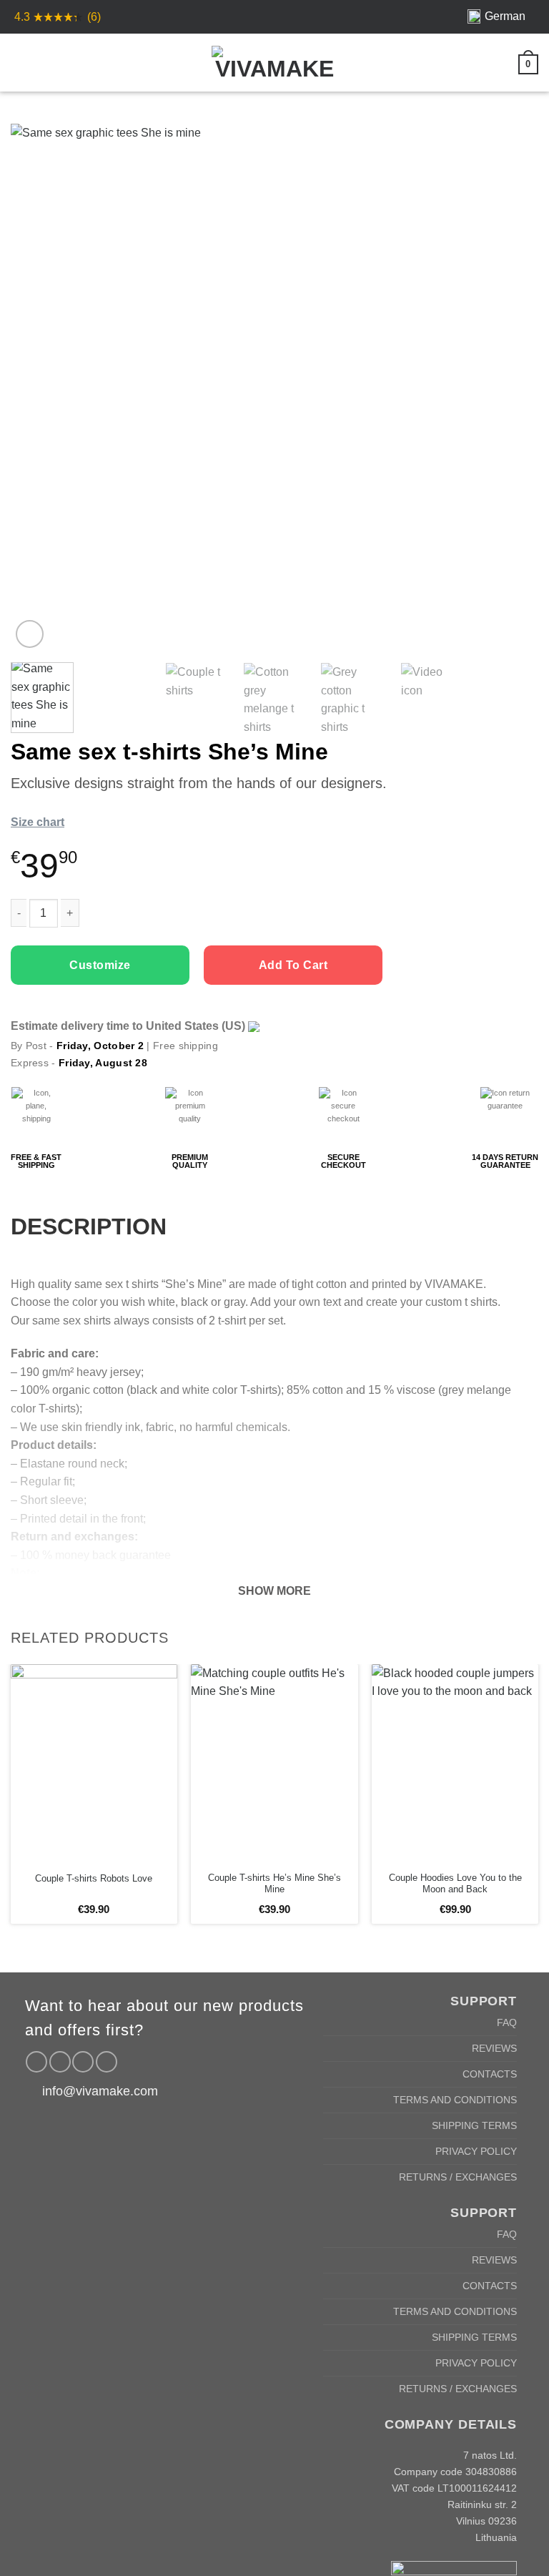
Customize (100, 965)
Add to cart (293, 965)
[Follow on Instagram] (60, 2062)
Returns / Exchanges (458, 2177)
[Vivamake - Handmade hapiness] (274, 63)
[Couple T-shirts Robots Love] (94, 1764)
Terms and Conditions (455, 2100)
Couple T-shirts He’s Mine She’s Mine (274, 1884)
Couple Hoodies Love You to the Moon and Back (455, 1884)
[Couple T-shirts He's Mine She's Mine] (274, 1764)
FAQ (507, 2022)
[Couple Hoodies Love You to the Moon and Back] (455, 1764)
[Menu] (19, 62)
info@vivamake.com (100, 2091)
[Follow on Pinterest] (83, 2062)
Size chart (38, 822)
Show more (274, 1591)
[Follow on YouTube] (107, 2062)
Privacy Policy (476, 2151)
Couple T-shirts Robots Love (94, 1878)
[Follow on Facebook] (36, 2062)
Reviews (494, 2048)
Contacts (490, 2074)
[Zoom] (30, 634)
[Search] (44, 62)
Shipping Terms (474, 2125)
